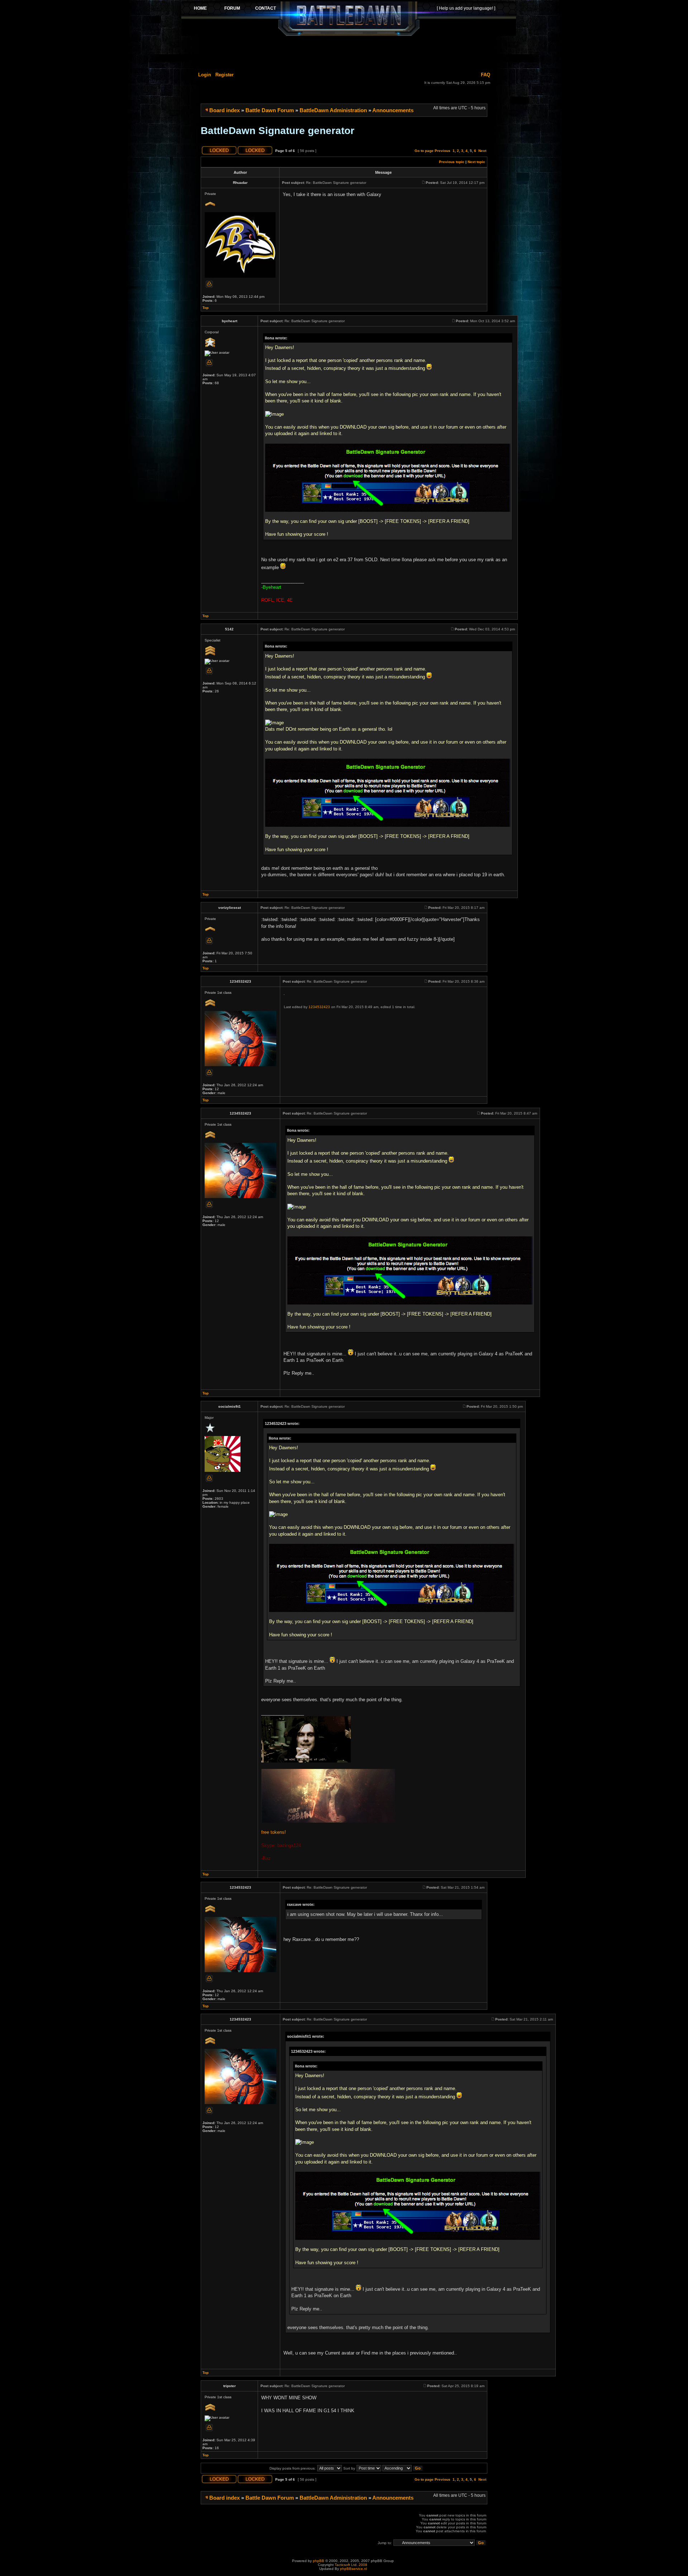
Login (205, 75)
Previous (443, 151)
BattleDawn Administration (333, 110)
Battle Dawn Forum (270, 110)
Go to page (424, 151)
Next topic (476, 162)
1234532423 (319, 1007)
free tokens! (274, 1832)
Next (482, 151)
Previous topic (452, 162)
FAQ (486, 75)
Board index (224, 110)
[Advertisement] (349, 53)
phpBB (319, 2561)
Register (224, 75)
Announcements (393, 110)
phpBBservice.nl (353, 2569)
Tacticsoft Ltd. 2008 (351, 2565)
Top (206, 308)
